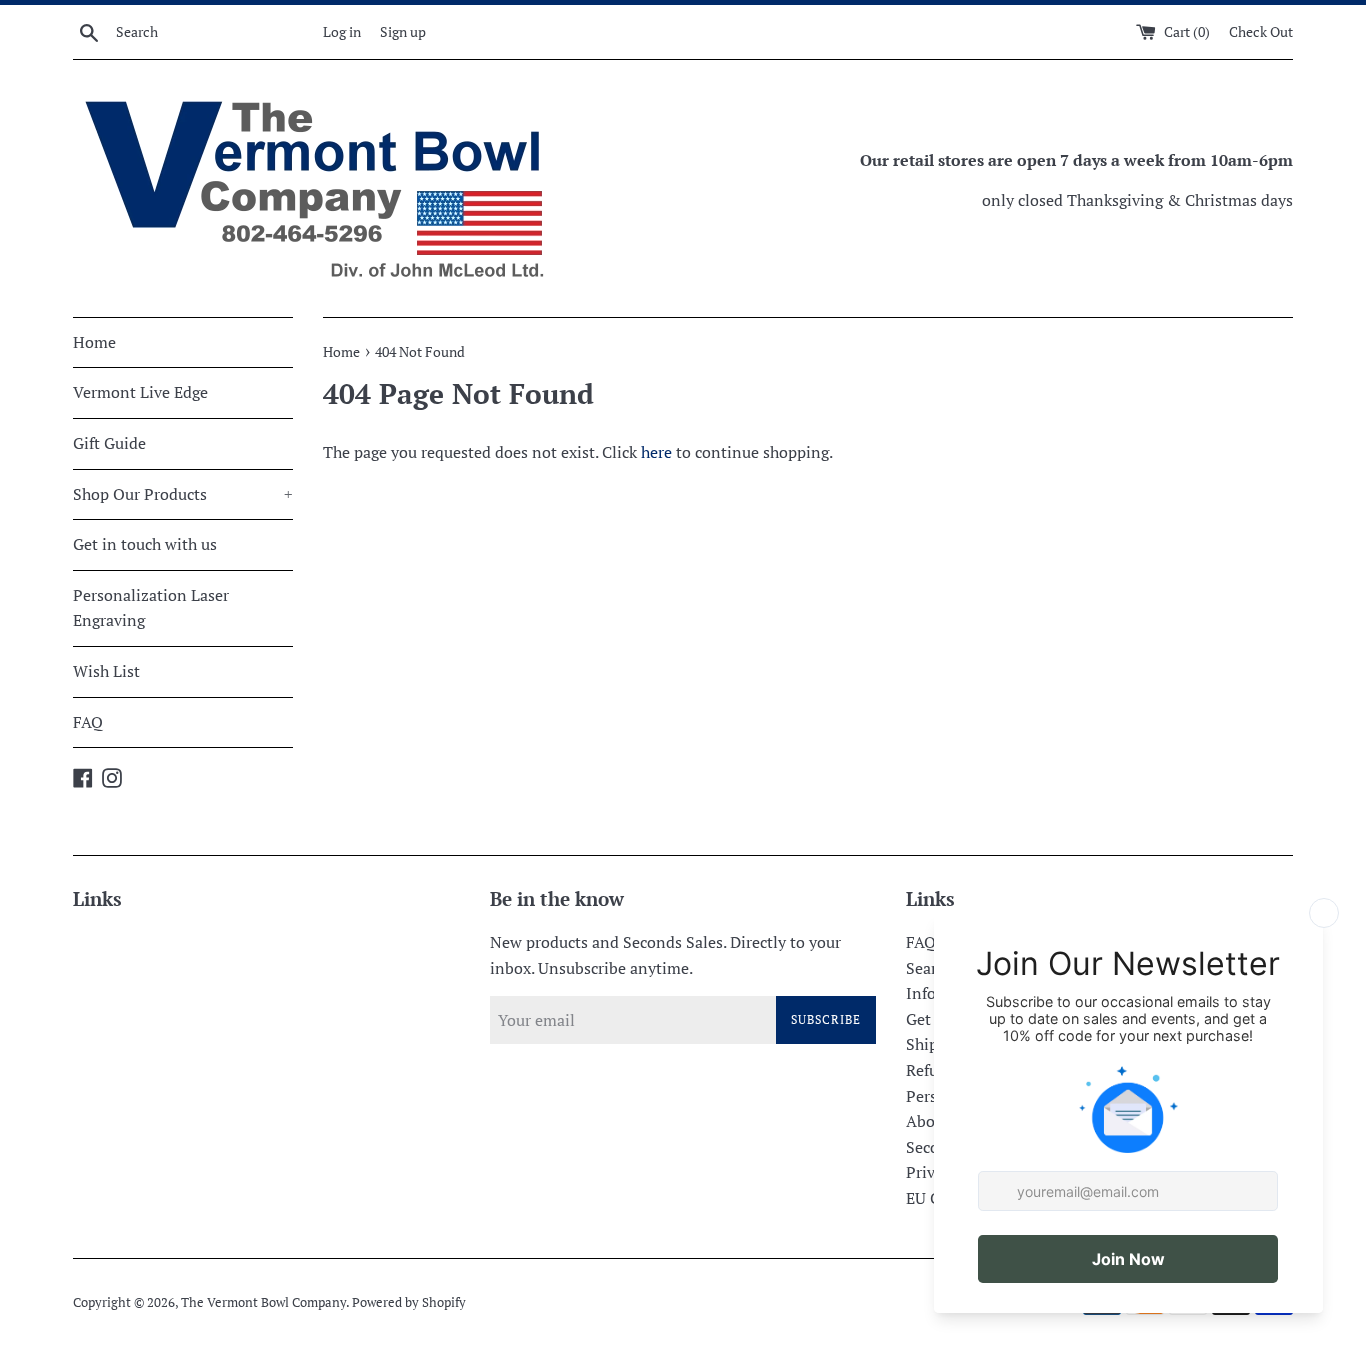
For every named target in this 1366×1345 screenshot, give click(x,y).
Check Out (1261, 31)
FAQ (88, 722)
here (656, 452)
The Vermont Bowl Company (263, 1302)
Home (94, 342)
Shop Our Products (183, 494)
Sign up (403, 31)
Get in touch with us (145, 544)
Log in (342, 31)
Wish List (106, 671)
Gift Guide (109, 443)
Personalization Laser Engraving (151, 608)
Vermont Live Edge (140, 392)
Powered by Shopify (409, 1302)
